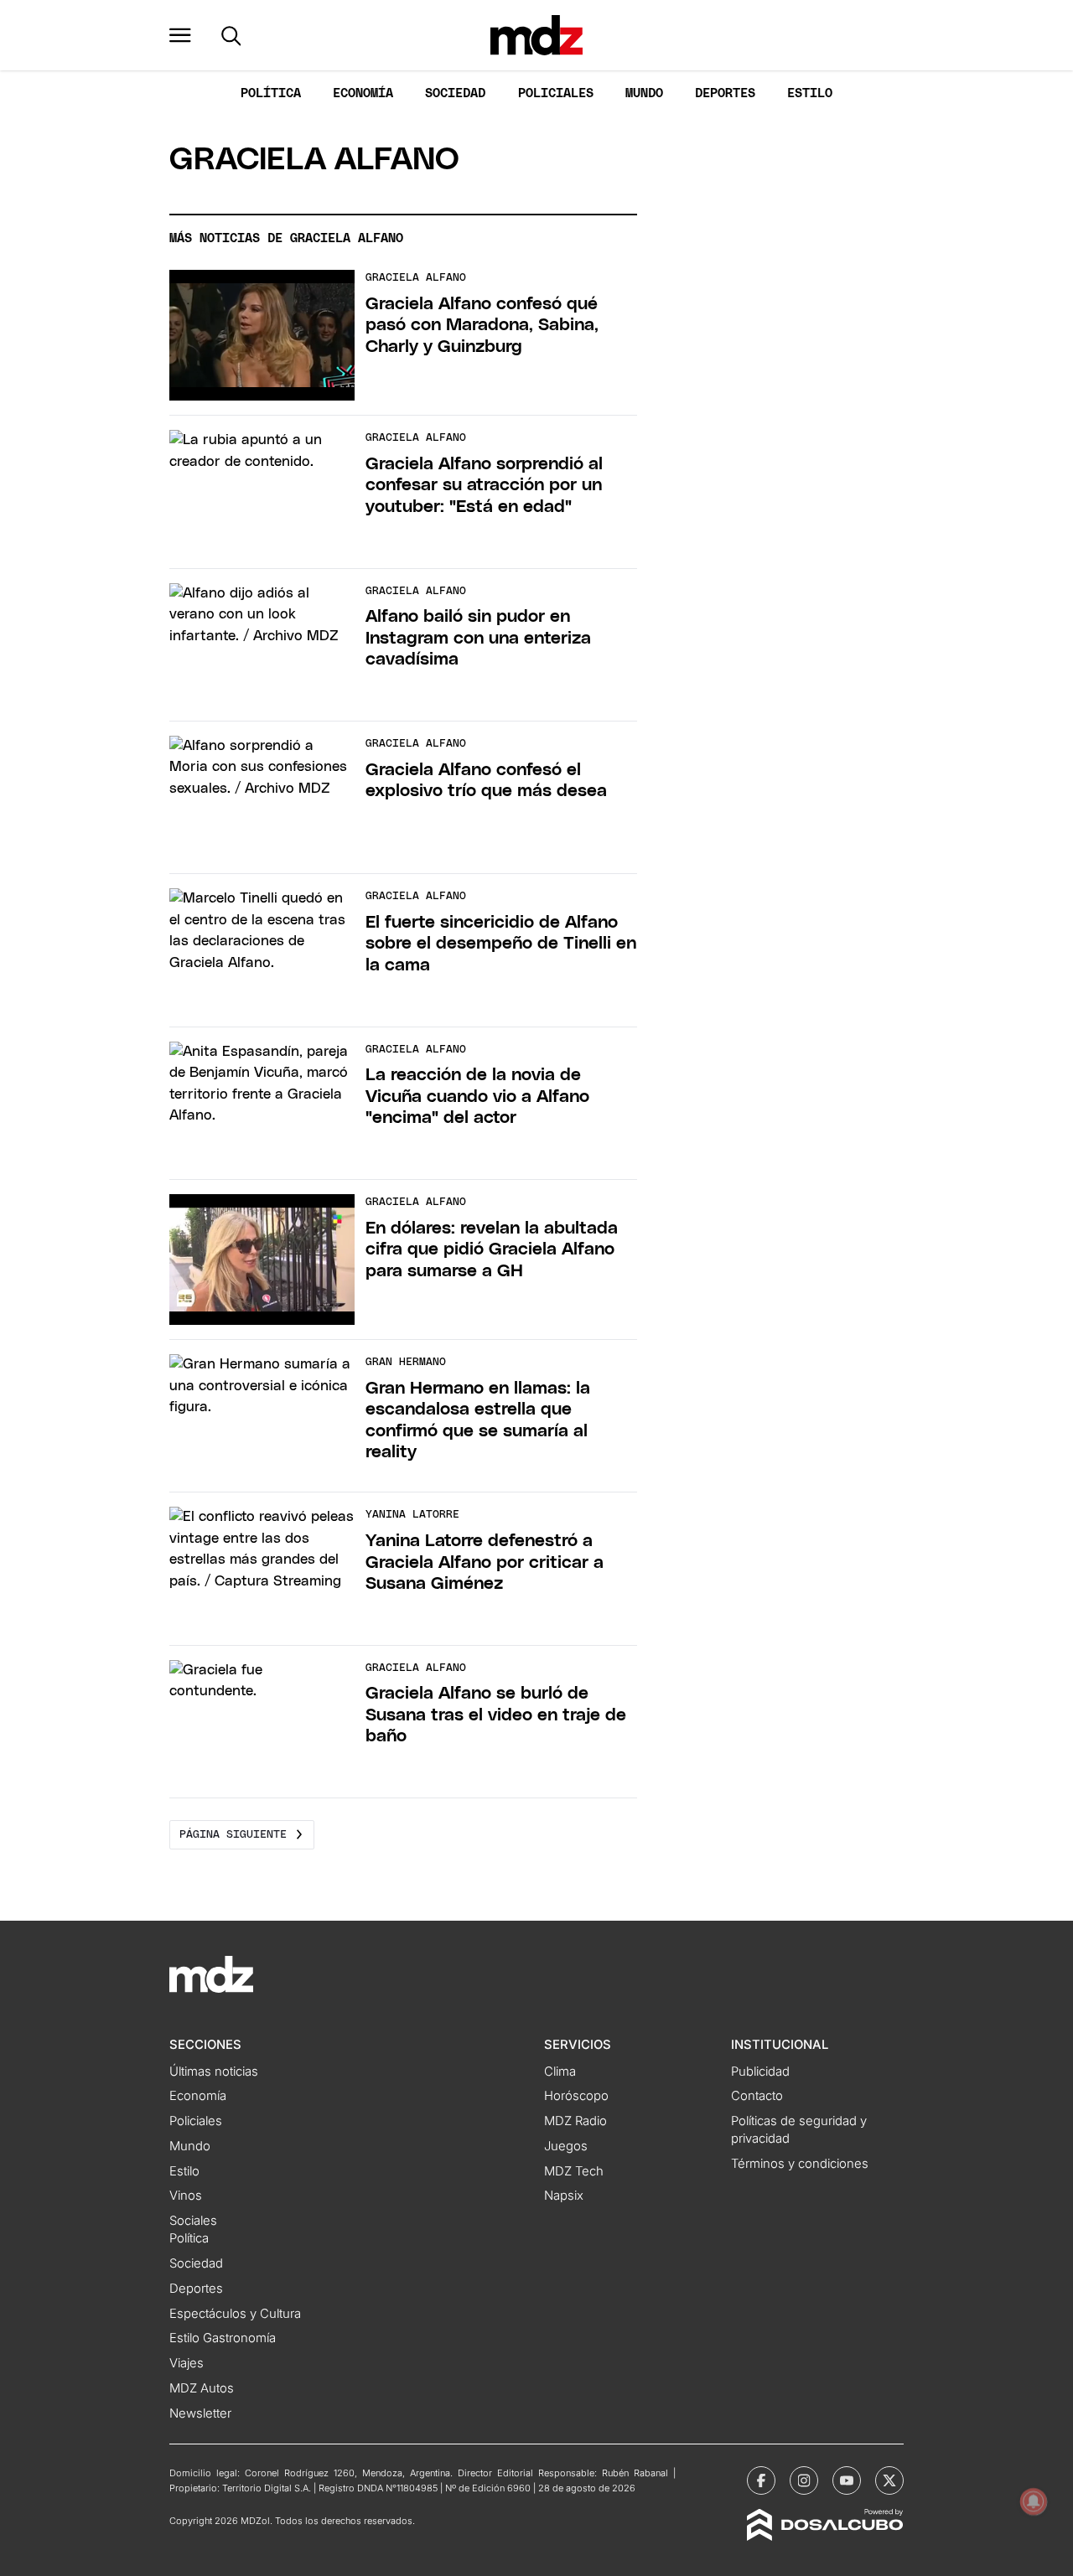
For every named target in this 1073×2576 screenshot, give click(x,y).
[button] (180, 35)
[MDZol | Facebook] (761, 2480)
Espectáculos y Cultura (235, 2314)
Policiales (556, 93)
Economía (363, 93)
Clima (560, 2072)
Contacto (757, 2096)
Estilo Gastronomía (223, 2338)
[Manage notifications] (1034, 2501)
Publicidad (760, 2072)
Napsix (564, 2196)
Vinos (186, 2196)
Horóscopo (576, 2096)
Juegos (566, 2146)
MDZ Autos (202, 2388)
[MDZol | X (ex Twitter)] (889, 2480)
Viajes (187, 2363)
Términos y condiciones (800, 2164)
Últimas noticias (214, 2072)
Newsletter (200, 2413)
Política (271, 93)
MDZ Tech (574, 2171)
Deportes (725, 93)
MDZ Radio (575, 2121)
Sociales (193, 2221)
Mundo (644, 93)
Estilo (810, 93)
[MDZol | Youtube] (847, 2480)
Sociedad (455, 93)
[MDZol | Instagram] (804, 2480)
